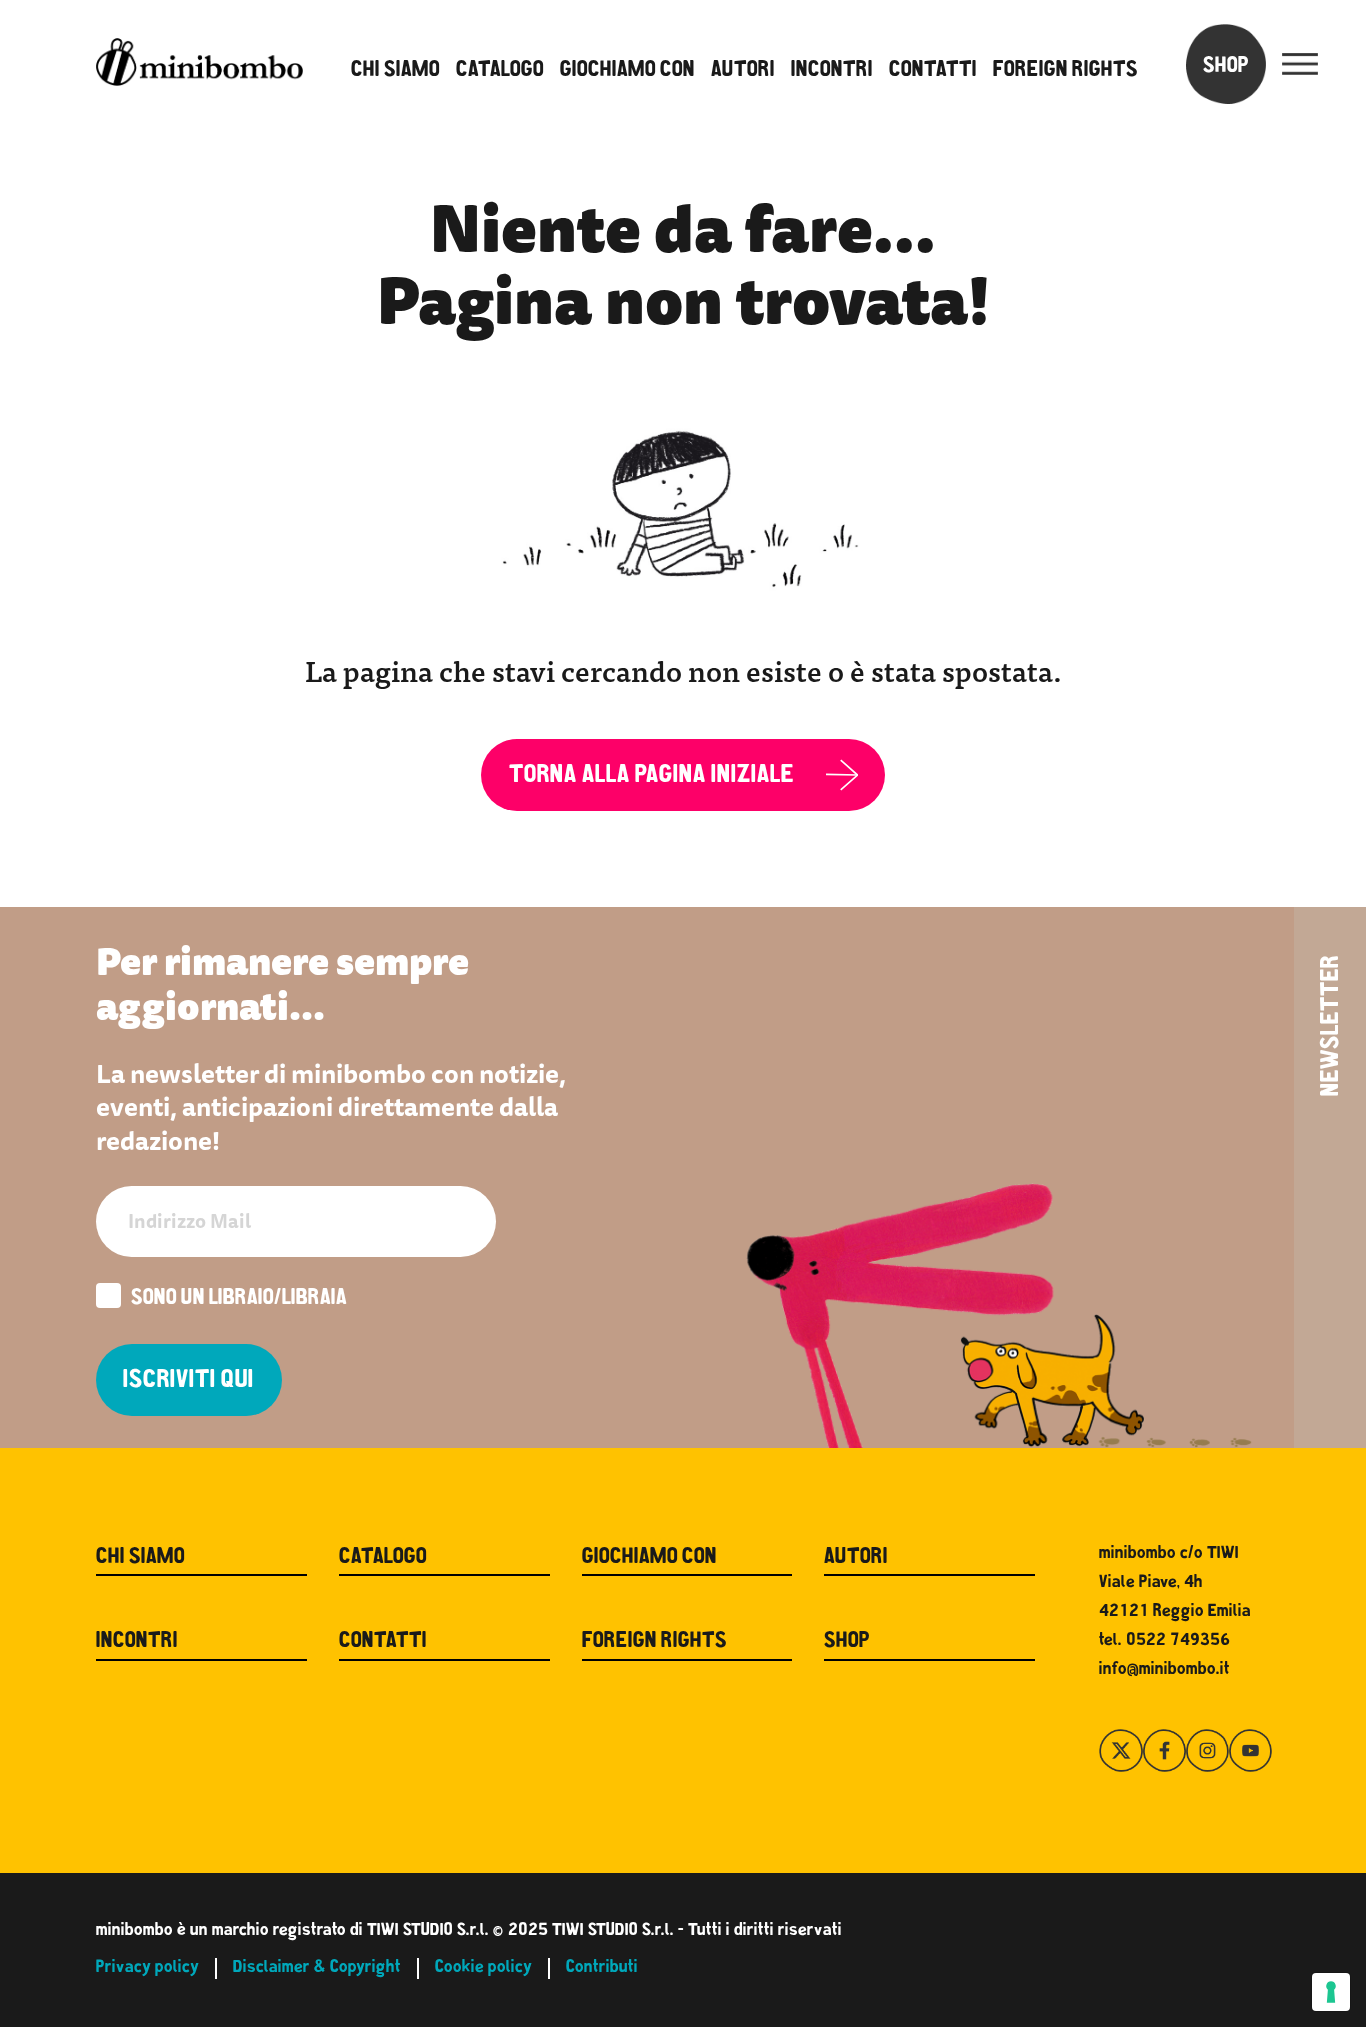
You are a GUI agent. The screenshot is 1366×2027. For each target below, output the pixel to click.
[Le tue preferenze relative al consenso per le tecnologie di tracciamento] (1331, 1992)
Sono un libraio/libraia (239, 1299)
